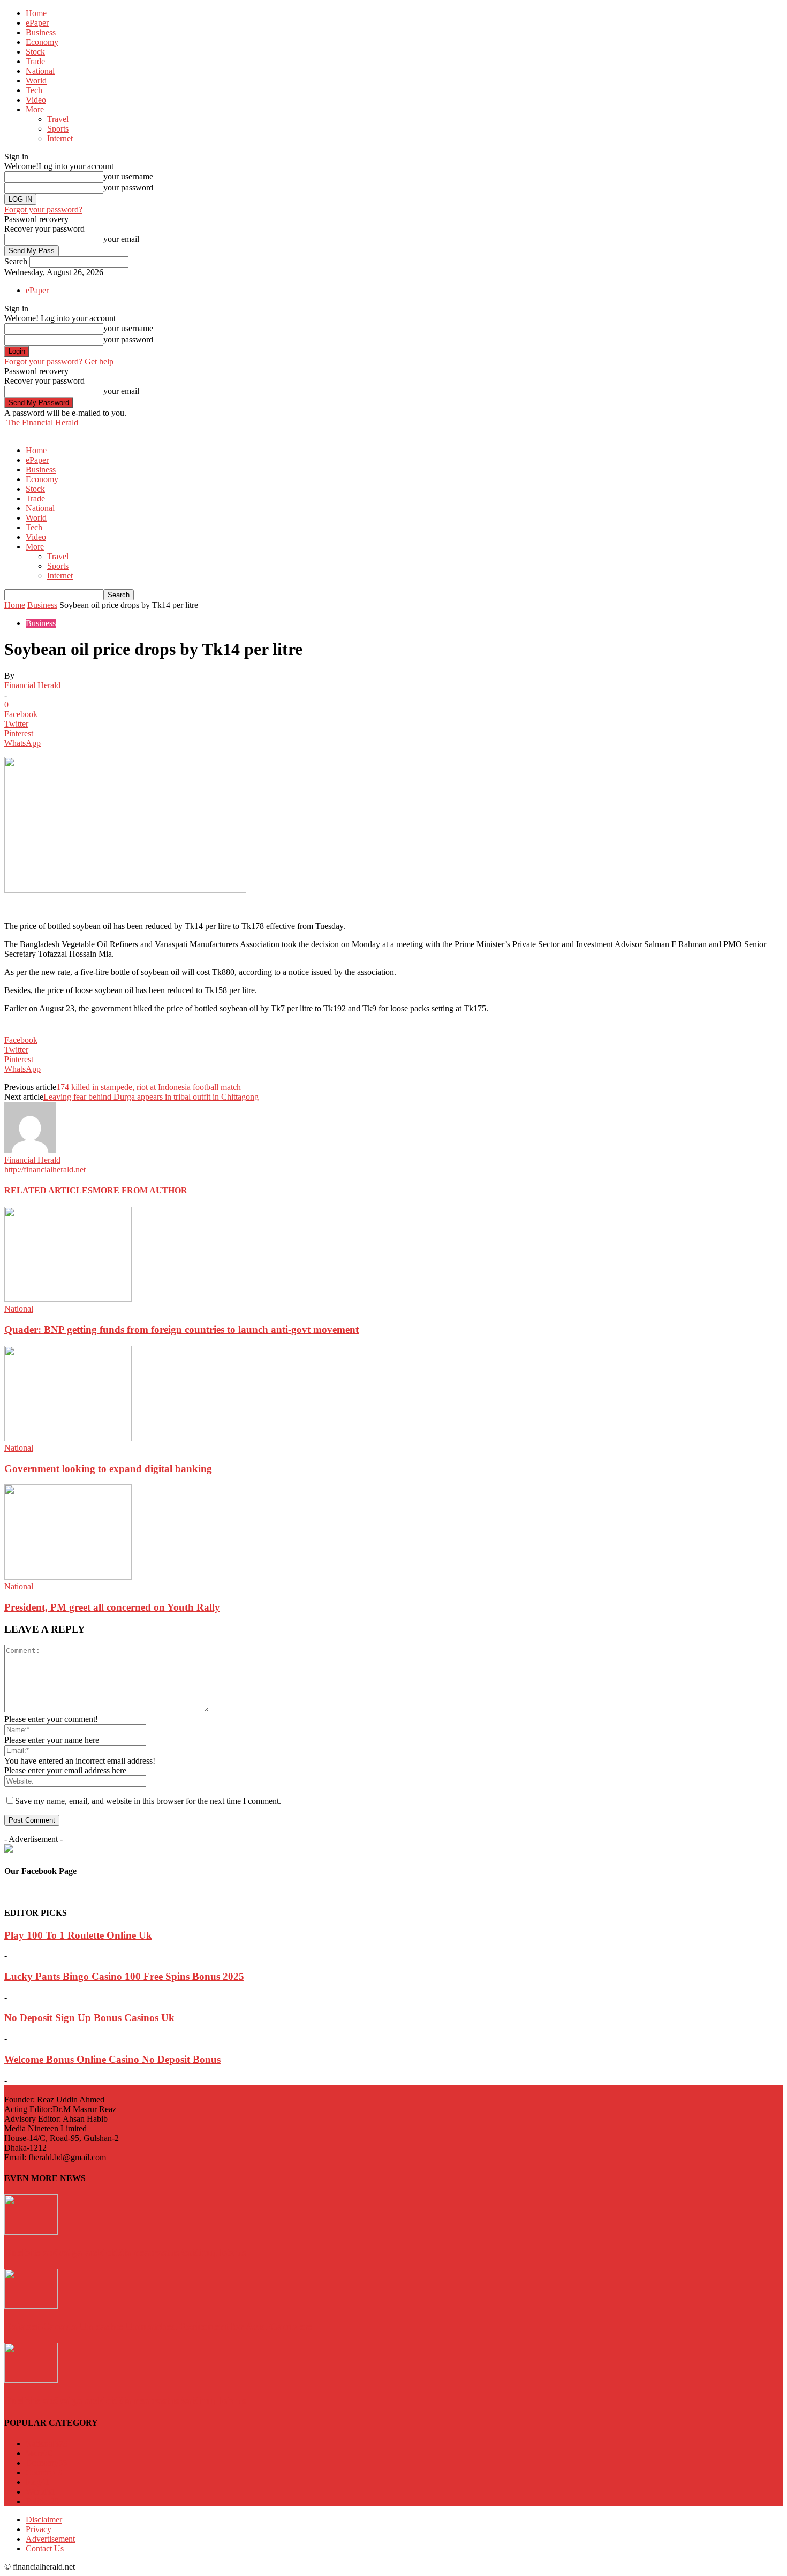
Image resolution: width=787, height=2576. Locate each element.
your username (128, 176)
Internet (60, 138)
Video (36, 100)
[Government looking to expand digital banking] (68, 1438)
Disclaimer (44, 2520)
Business (41, 32)
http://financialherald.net (45, 1169)
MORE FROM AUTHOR (140, 1190)
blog (37, 2482)
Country (44, 2472)
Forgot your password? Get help (59, 361)
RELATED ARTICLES (48, 1190)
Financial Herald (32, 685)
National (40, 71)
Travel (58, 119)
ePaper (37, 23)
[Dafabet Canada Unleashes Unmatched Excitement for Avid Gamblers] (31, 2306)
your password (128, 188)
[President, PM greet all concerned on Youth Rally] (68, 1577)
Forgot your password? (43, 209)
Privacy (39, 2529)
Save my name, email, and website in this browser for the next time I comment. (148, 1801)
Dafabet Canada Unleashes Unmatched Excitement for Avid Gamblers (158, 2326)
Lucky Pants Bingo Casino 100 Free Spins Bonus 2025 (124, 1976)
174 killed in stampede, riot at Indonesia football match (149, 1087)
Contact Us (45, 2548)
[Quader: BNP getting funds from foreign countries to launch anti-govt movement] (68, 1299)
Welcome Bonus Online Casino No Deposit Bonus (112, 2059)
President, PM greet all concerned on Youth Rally (112, 1607)
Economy (42, 42)
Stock (35, 52)
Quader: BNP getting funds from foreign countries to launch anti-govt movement (181, 1329)
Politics (42, 2501)
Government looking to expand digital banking (108, 1469)
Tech (34, 90)
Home (36, 13)
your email (121, 239)
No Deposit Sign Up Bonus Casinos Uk (89, 2018)
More (35, 109)
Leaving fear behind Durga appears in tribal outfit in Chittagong (151, 1097)
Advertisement (50, 2539)
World (36, 81)
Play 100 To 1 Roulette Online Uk (78, 1935)
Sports (58, 129)
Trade (35, 61)
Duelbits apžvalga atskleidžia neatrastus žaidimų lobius (125, 2253)
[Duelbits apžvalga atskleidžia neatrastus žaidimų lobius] (31, 2232)
